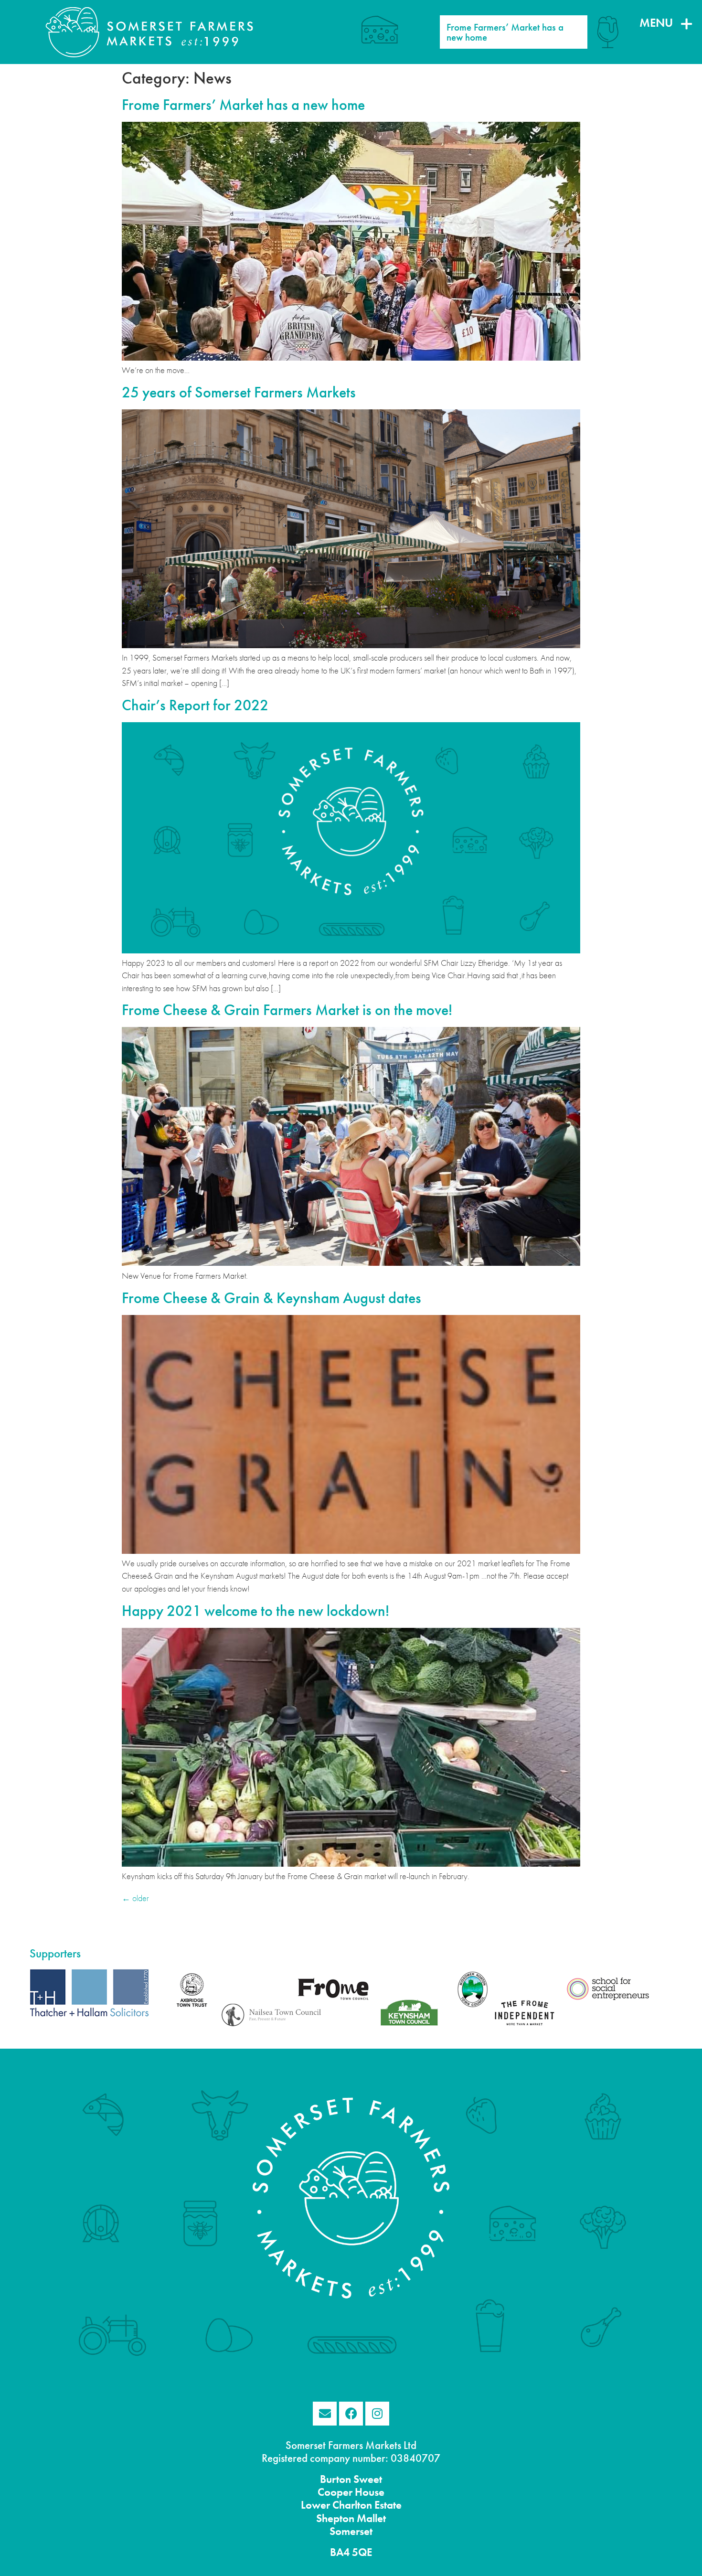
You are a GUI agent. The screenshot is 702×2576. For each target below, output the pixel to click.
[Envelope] (325, 2414)
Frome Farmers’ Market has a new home (243, 105)
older (135, 1898)
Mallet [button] (370, 2518)
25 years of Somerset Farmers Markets (239, 392)
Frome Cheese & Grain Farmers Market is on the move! (287, 1010)
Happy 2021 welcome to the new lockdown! (255, 1611)
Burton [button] (335, 2479)
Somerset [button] (351, 2531)
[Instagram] (377, 2414)
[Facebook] (351, 2414)
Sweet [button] (367, 2479)
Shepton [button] (335, 2518)
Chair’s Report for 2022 (195, 705)
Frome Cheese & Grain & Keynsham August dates (271, 1298)
